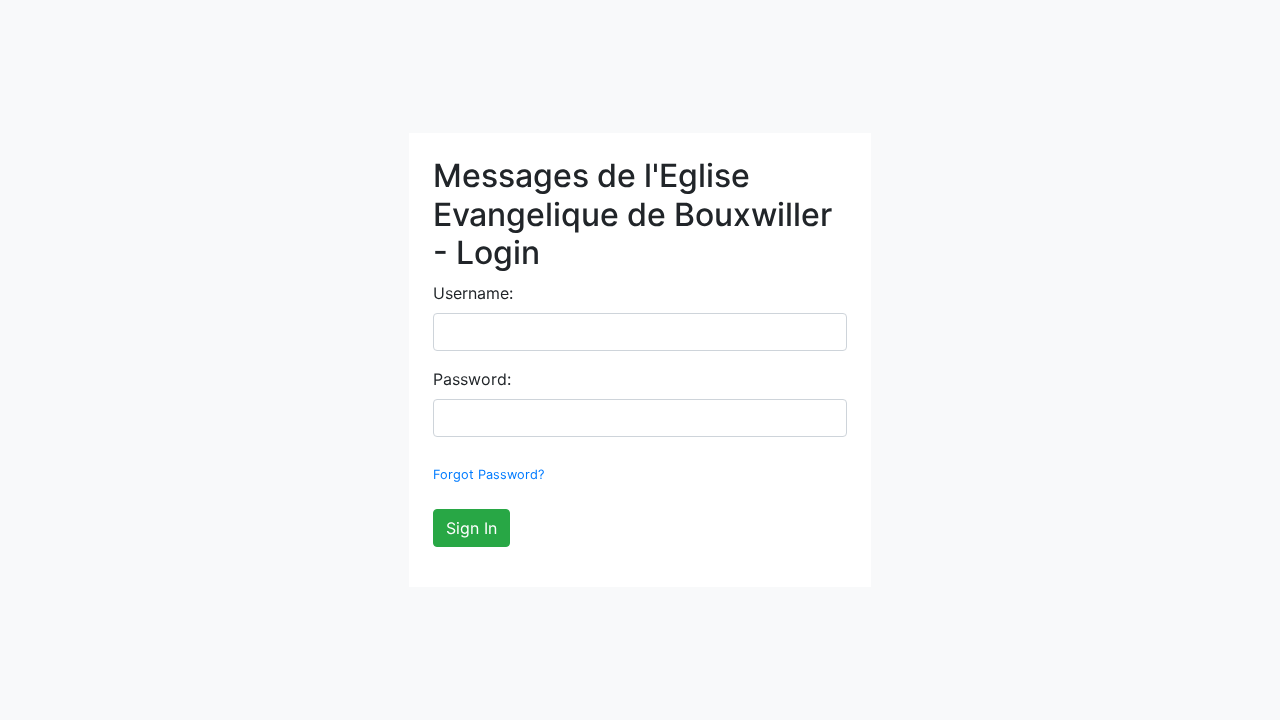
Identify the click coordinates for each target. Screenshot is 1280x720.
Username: (473, 293)
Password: (472, 379)
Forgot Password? (488, 474)
